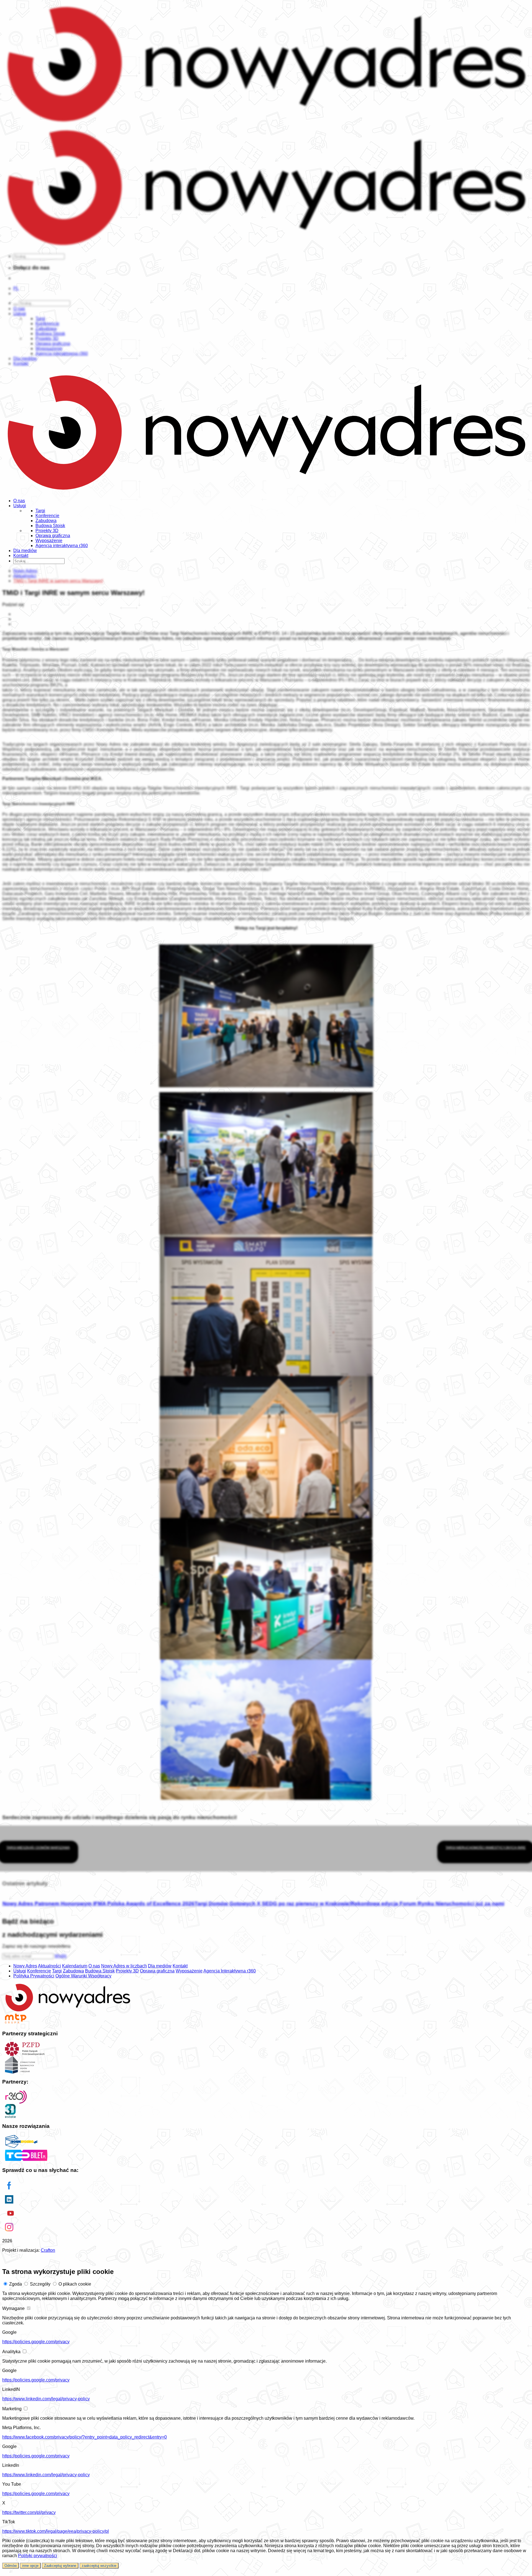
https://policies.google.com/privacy (36, 2342)
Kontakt (21, 556)
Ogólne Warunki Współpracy (83, 1976)
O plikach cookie (75, 2284)
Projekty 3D (47, 531)
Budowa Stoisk (50, 526)
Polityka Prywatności (34, 1976)
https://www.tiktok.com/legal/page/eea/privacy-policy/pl (56, 2531)
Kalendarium (75, 1966)
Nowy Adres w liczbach (124, 1966)
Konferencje (47, 516)
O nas (19, 501)
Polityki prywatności (38, 2556)
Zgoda (16, 2284)
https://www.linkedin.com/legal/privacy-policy (46, 2399)
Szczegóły (40, 2284)
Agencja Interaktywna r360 (230, 1971)
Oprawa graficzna (53, 536)
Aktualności (49, 1966)
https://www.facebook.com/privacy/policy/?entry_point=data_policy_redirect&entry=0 (85, 2437)
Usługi (20, 506)
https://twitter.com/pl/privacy (29, 2512)
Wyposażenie (49, 541)
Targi (40, 511)
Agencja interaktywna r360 (62, 546)
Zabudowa (46, 521)
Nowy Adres (25, 1966)
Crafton (48, 2250)
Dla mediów (25, 551)
